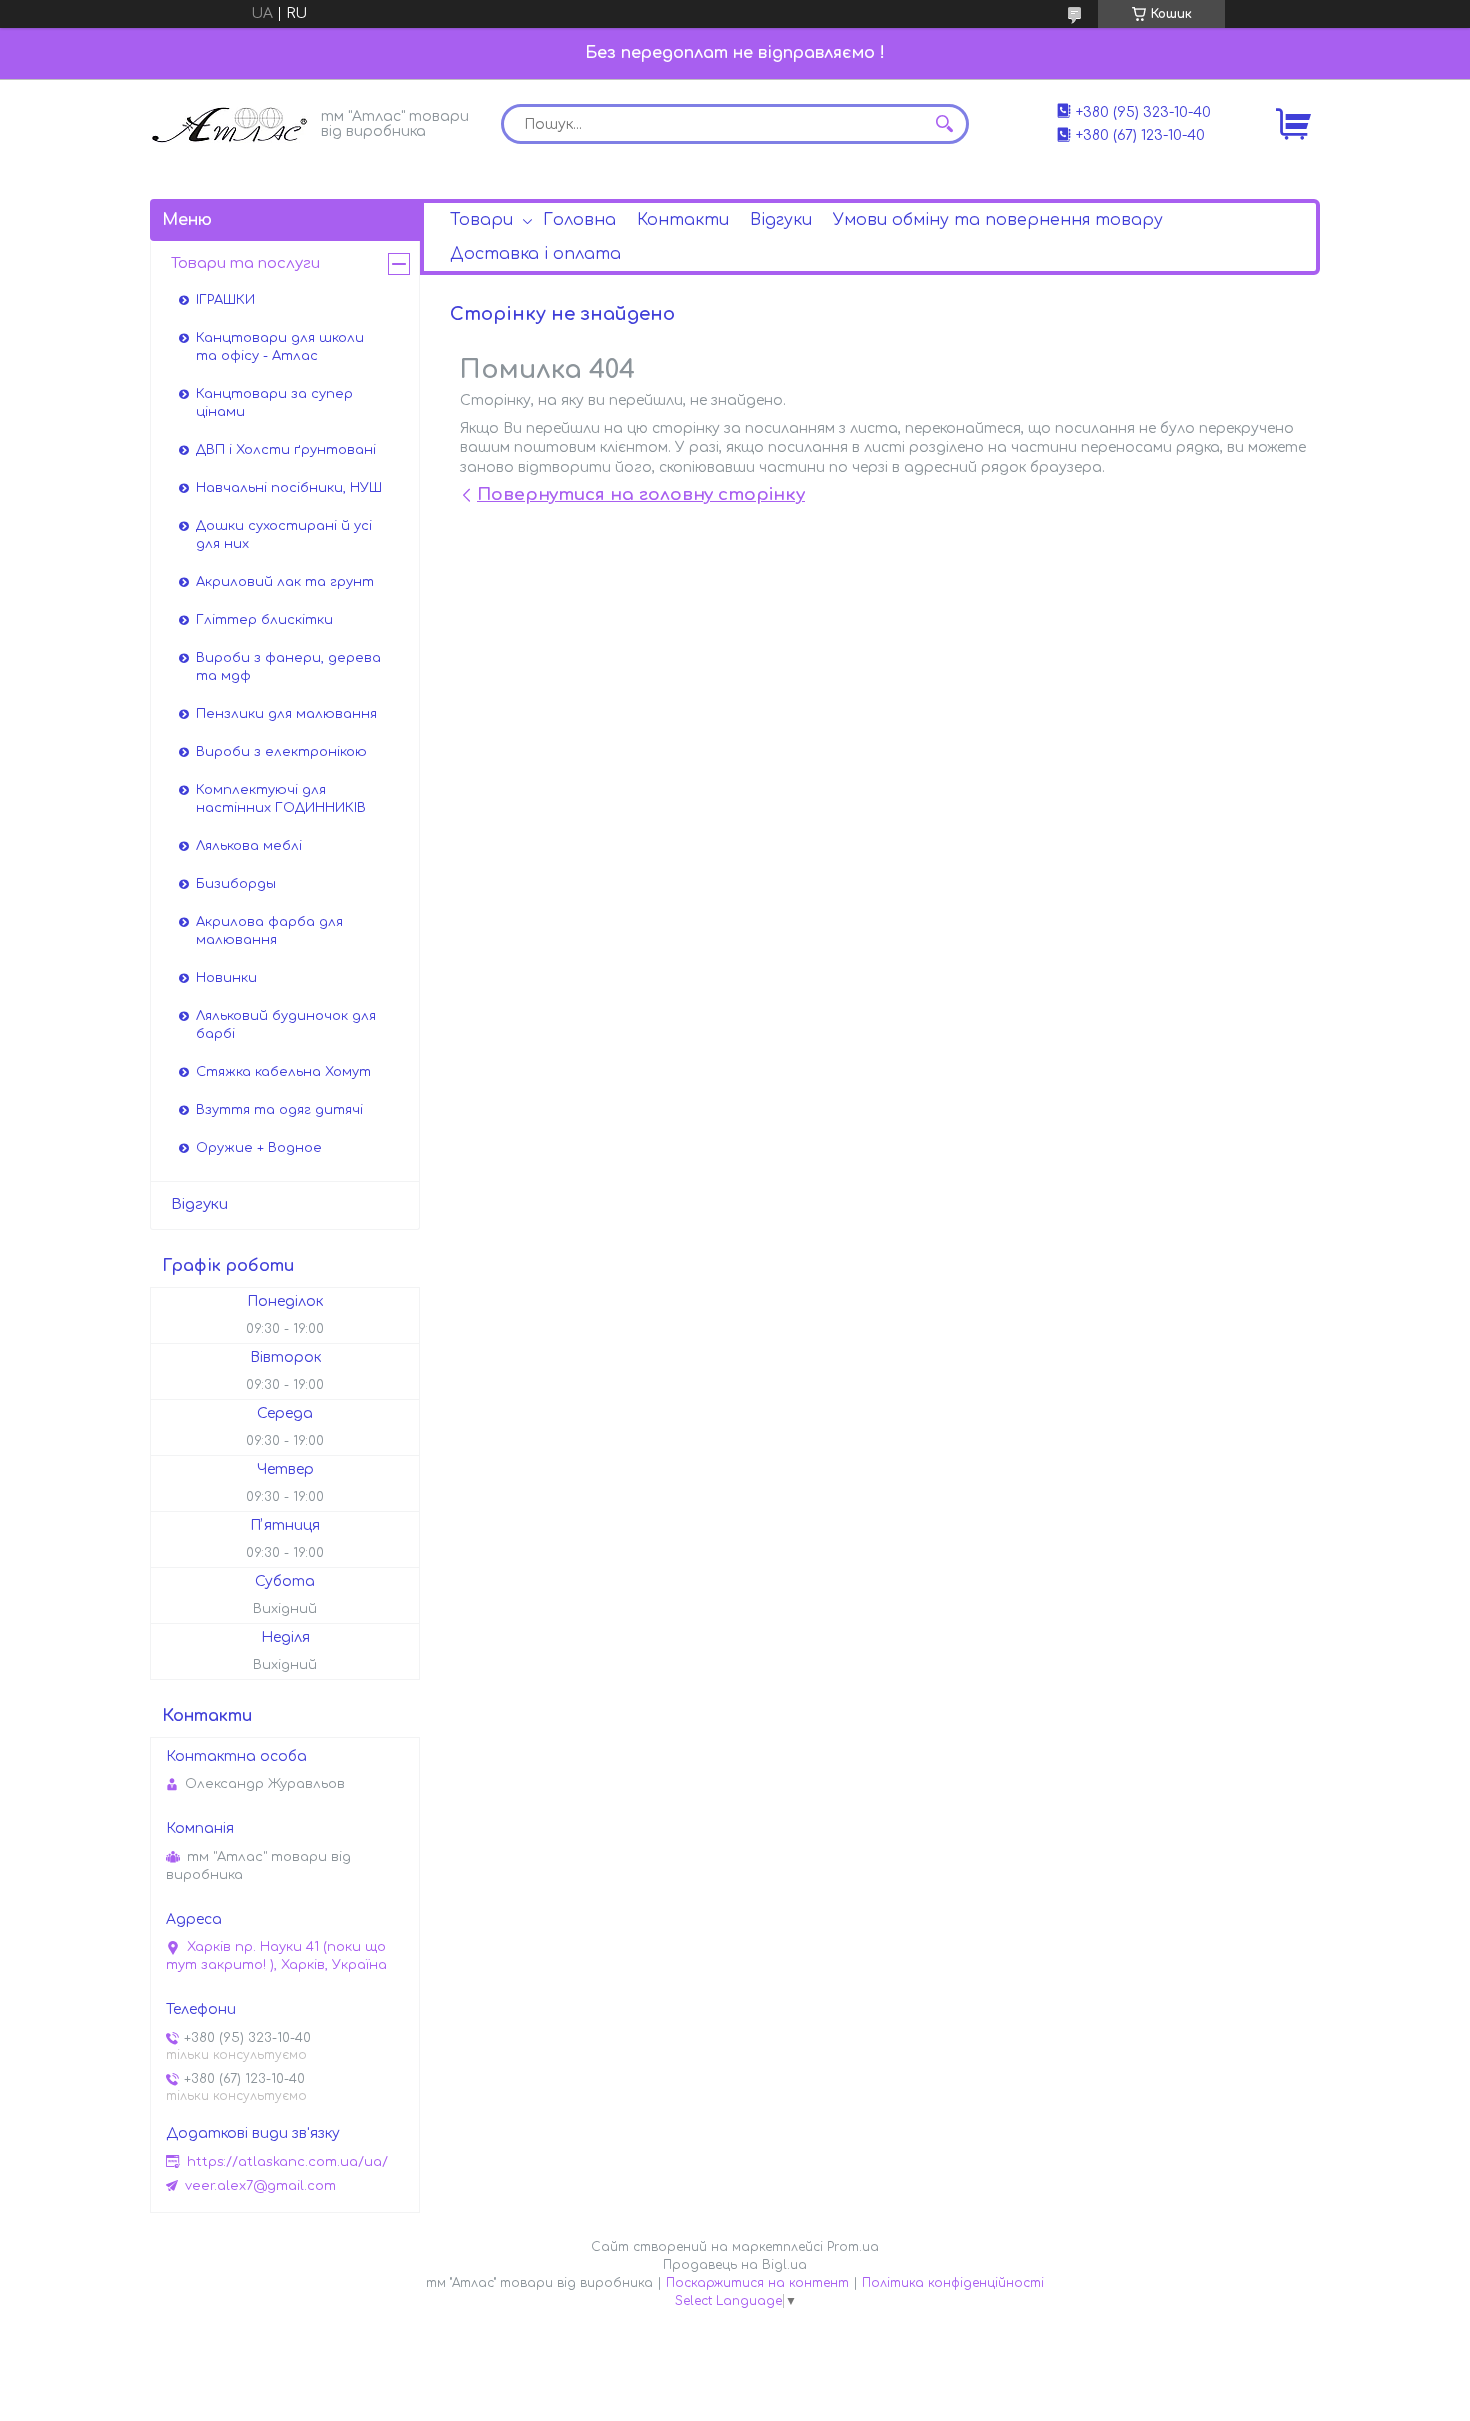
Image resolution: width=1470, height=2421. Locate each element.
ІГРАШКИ (225, 300)
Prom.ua (853, 2247)
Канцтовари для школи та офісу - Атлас (280, 347)
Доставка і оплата (535, 254)
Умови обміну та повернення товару (998, 220)
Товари (481, 220)
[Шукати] (944, 124)
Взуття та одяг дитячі (279, 1110)
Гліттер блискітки (264, 620)
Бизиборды (236, 884)
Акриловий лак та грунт (285, 582)
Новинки (226, 978)
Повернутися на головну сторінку (641, 494)
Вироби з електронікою (281, 752)
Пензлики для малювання (286, 714)
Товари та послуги (245, 263)
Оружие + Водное (259, 1148)
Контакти (683, 220)
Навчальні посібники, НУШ (289, 488)
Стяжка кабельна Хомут (283, 1072)
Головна (579, 220)
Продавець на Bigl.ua (735, 2265)
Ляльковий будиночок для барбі (286, 1025)
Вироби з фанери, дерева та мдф (288, 667)
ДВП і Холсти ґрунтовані (286, 450)
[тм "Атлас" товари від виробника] (230, 122)
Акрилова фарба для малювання (269, 931)
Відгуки (781, 220)
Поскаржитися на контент (757, 2283)
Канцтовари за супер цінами (274, 403)
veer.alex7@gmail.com (260, 2186)
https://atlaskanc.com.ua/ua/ (287, 2162)
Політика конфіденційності (953, 2283)
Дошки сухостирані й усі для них (284, 535)
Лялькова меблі (249, 846)
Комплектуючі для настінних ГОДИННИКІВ (281, 799)
